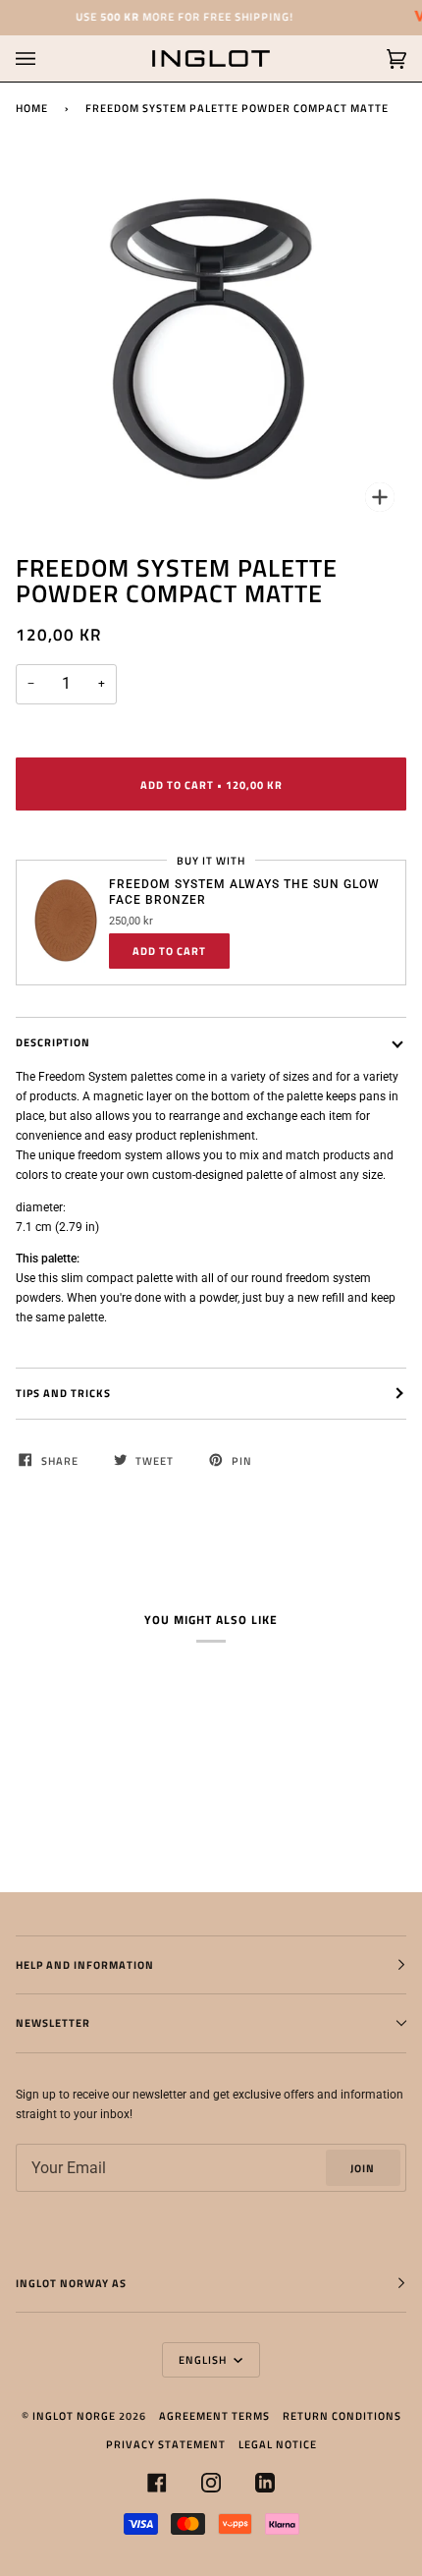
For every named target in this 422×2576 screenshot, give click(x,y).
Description (53, 1042)
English (204, 2359)
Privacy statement (166, 2444)
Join (363, 2168)
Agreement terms (214, 2415)
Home (32, 108)
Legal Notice (278, 2444)
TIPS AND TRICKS (63, 1393)
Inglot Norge (74, 2415)
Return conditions (342, 2415)
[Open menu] (45, 58)
